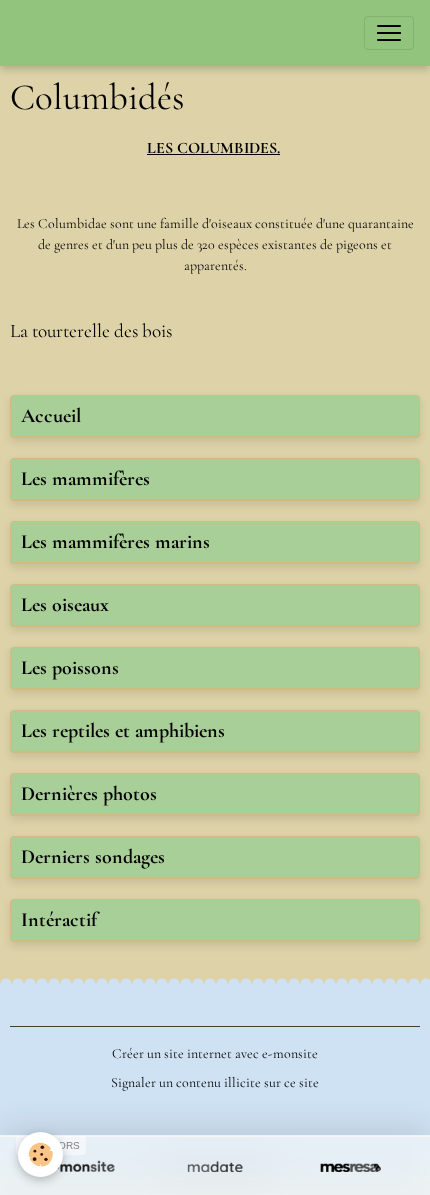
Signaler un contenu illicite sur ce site (215, 1082)
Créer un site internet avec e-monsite (215, 1053)
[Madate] (214, 1168)
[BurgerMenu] (389, 33)
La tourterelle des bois (91, 331)
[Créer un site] (79, 1168)
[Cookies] (40, 1154)
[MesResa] (350, 1168)
